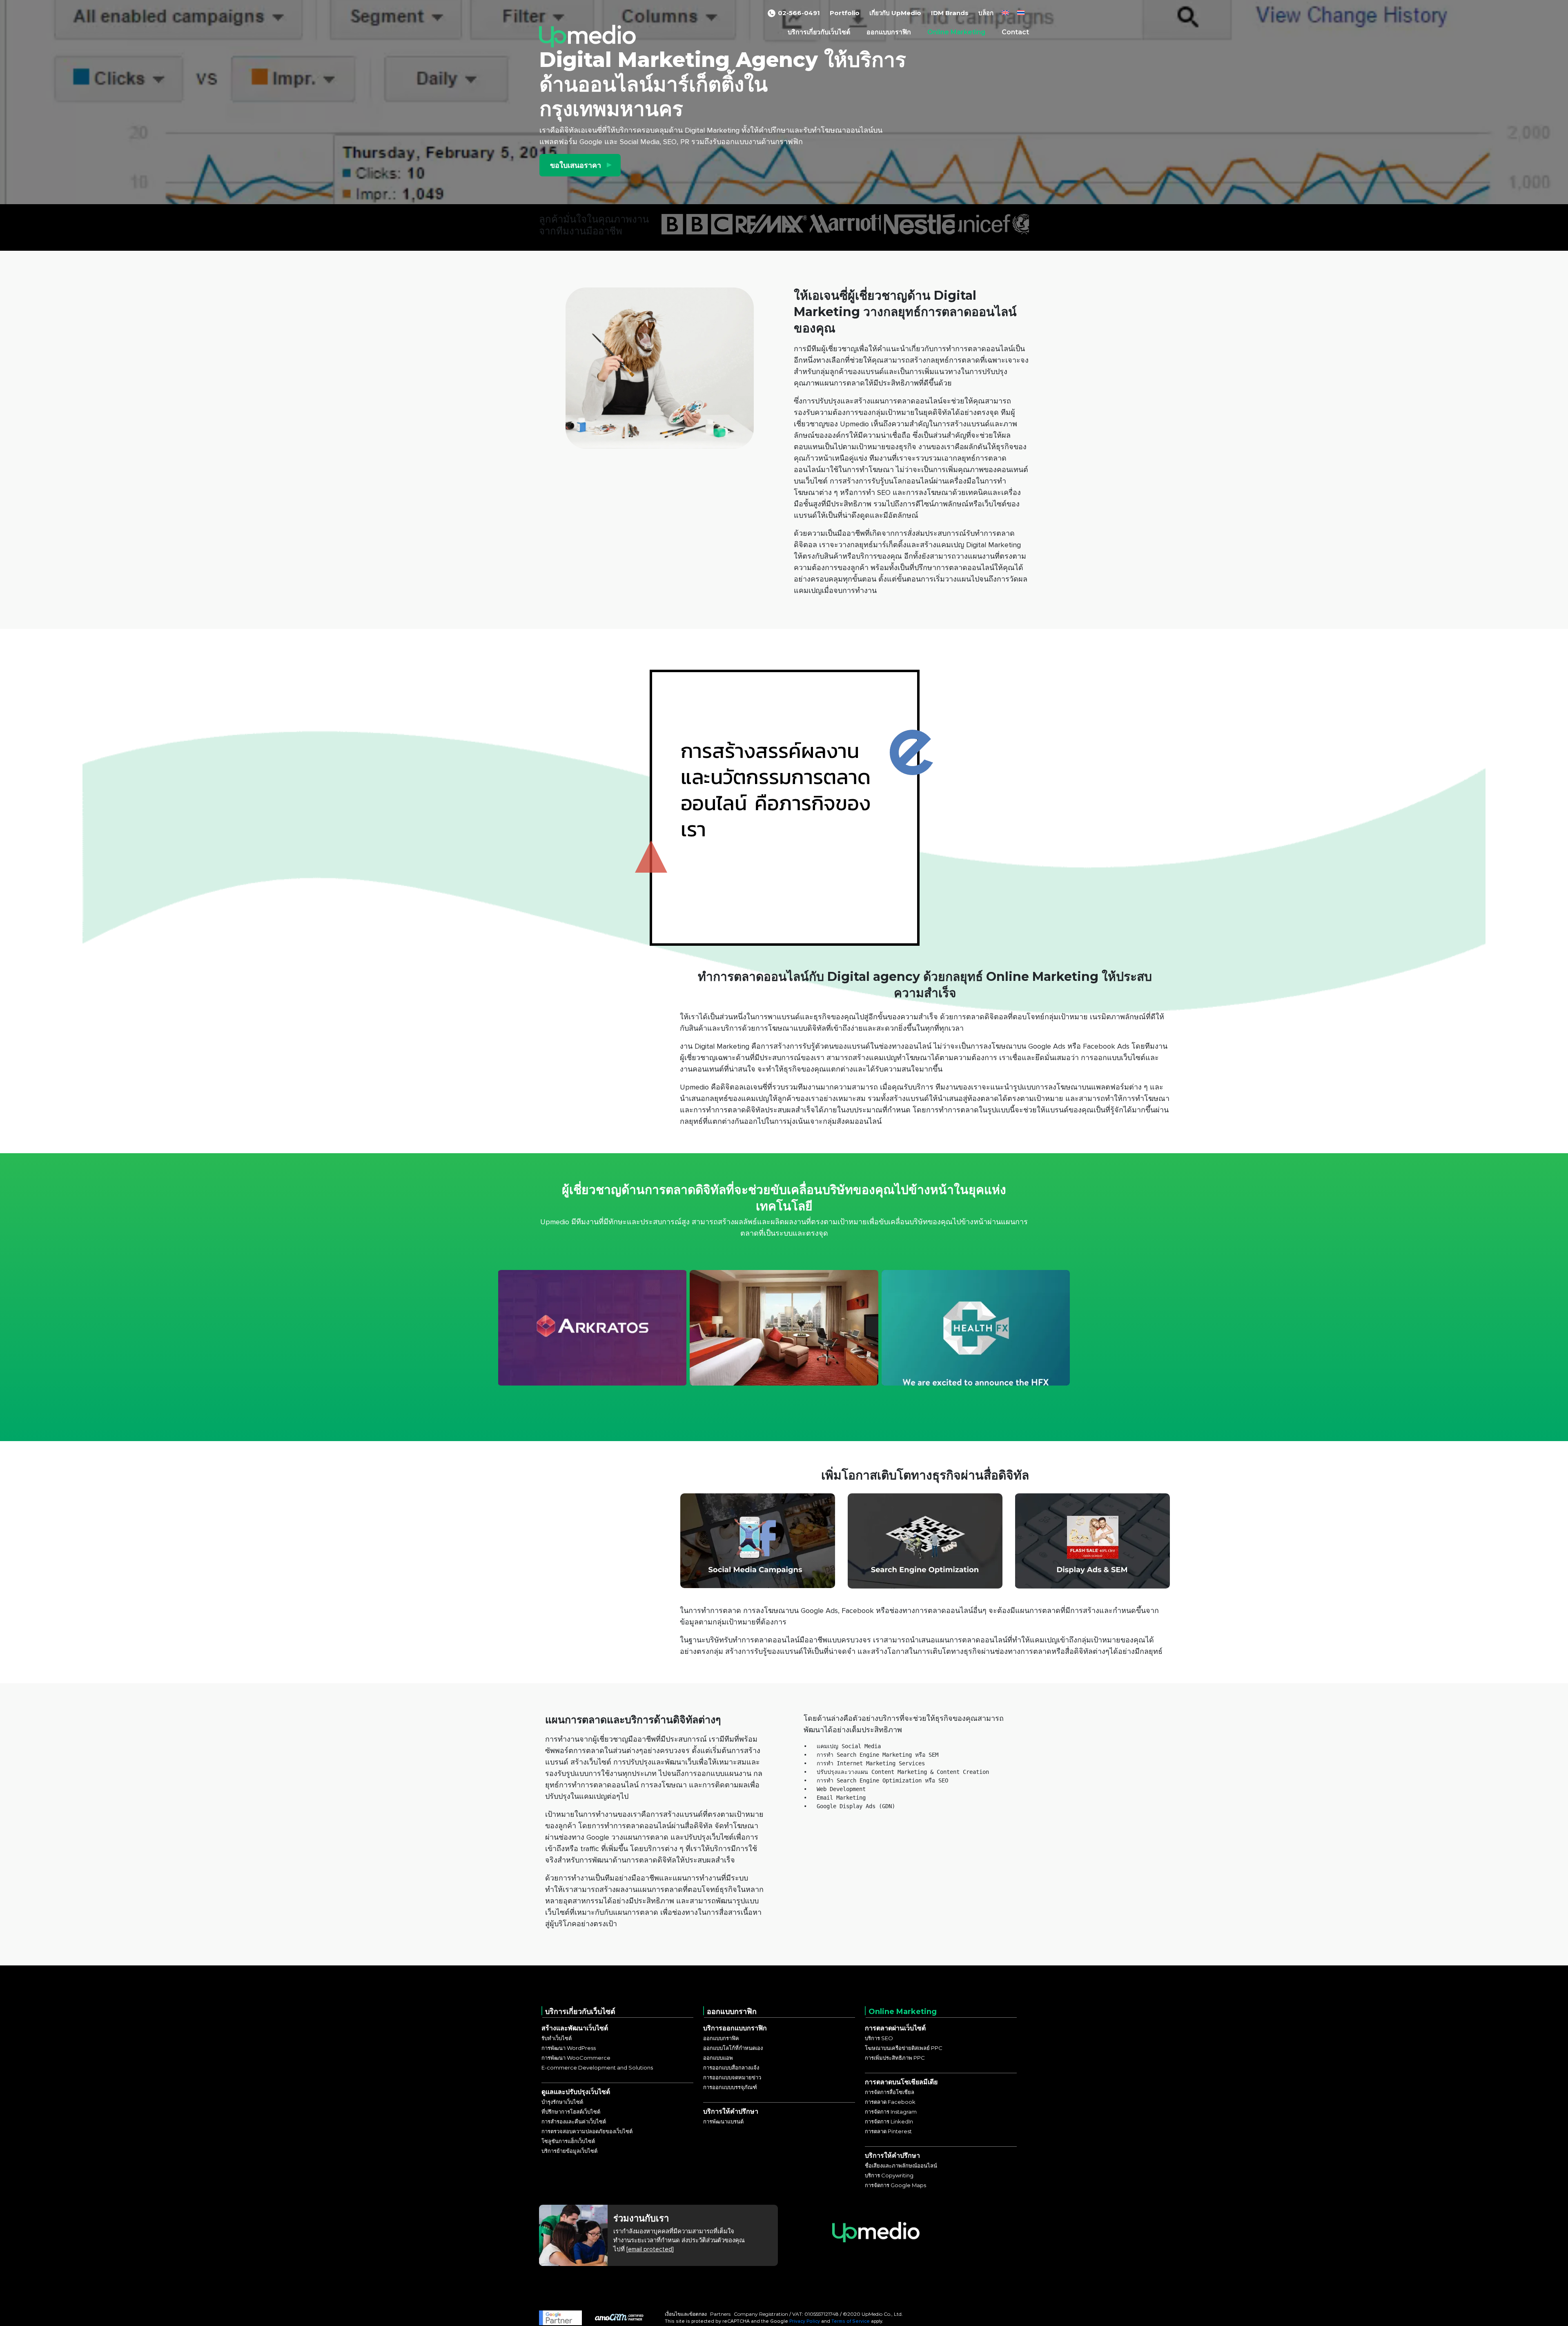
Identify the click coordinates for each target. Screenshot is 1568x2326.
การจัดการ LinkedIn (889, 2121)
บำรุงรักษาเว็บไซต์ (562, 2102)
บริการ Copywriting (889, 2175)
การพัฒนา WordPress (569, 2048)
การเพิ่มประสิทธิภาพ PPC (895, 2058)
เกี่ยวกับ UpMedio (895, 13)
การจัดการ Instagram (891, 2112)
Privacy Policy (805, 2321)
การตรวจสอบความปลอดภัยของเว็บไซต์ (587, 2131)
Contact (1015, 32)
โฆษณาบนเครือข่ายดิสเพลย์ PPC (904, 2048)
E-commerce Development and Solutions (597, 2068)
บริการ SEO (879, 2038)
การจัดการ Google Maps (895, 2185)
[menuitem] (1005, 13)
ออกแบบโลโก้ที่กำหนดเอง (733, 2048)
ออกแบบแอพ (718, 2058)
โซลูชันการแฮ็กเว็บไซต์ (568, 2141)
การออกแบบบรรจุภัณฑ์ (730, 2087)
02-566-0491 (799, 13)
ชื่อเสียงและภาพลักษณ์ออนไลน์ (901, 2166)
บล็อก (986, 13)
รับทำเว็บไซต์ (557, 2038)
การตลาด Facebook (890, 2102)
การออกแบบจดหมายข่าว (732, 2077)
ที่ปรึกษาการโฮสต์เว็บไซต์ (571, 2112)
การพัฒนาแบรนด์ (723, 2121)
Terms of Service (851, 2321)
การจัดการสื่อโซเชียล (890, 2092)
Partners (720, 2314)
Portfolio (845, 13)
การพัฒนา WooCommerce (576, 2058)
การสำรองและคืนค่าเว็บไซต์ (574, 2121)
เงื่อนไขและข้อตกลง (686, 2314)
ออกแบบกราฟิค (721, 2038)
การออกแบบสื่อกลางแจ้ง (731, 2068)
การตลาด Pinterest (888, 2131)
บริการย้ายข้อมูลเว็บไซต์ (569, 2151)
